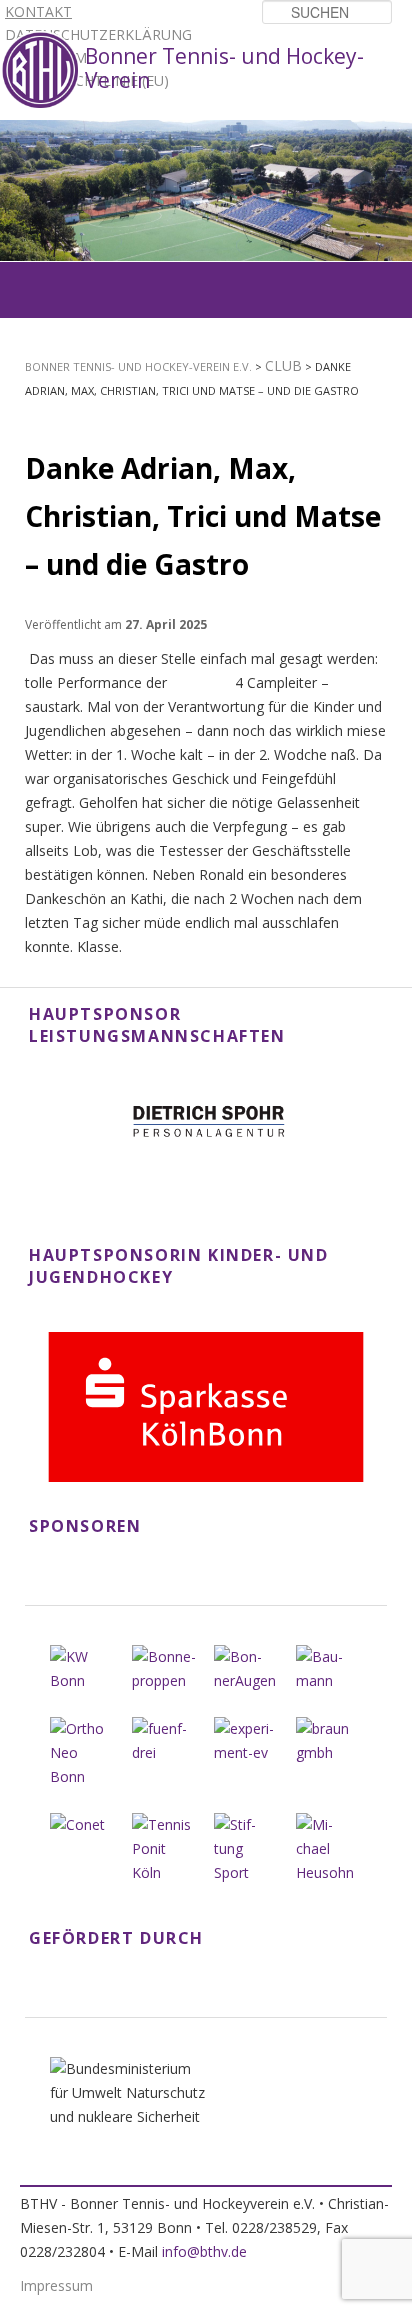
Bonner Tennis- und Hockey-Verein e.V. (138, 366)
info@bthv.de (204, 2251)
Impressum (56, 2285)
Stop (398, 134)
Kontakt (38, 11)
